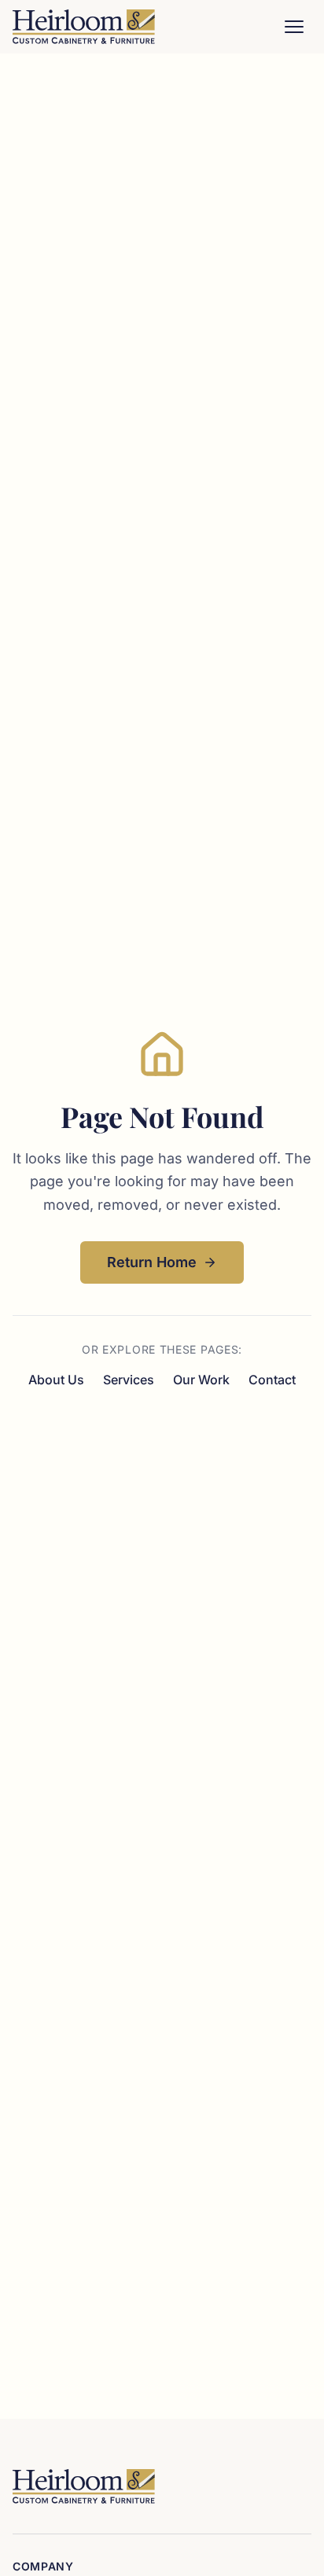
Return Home (152, 1262)
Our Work (201, 1380)
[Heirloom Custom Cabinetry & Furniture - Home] (84, 27)
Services (129, 1380)
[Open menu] (294, 27)
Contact (272, 1380)
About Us (56, 1380)
